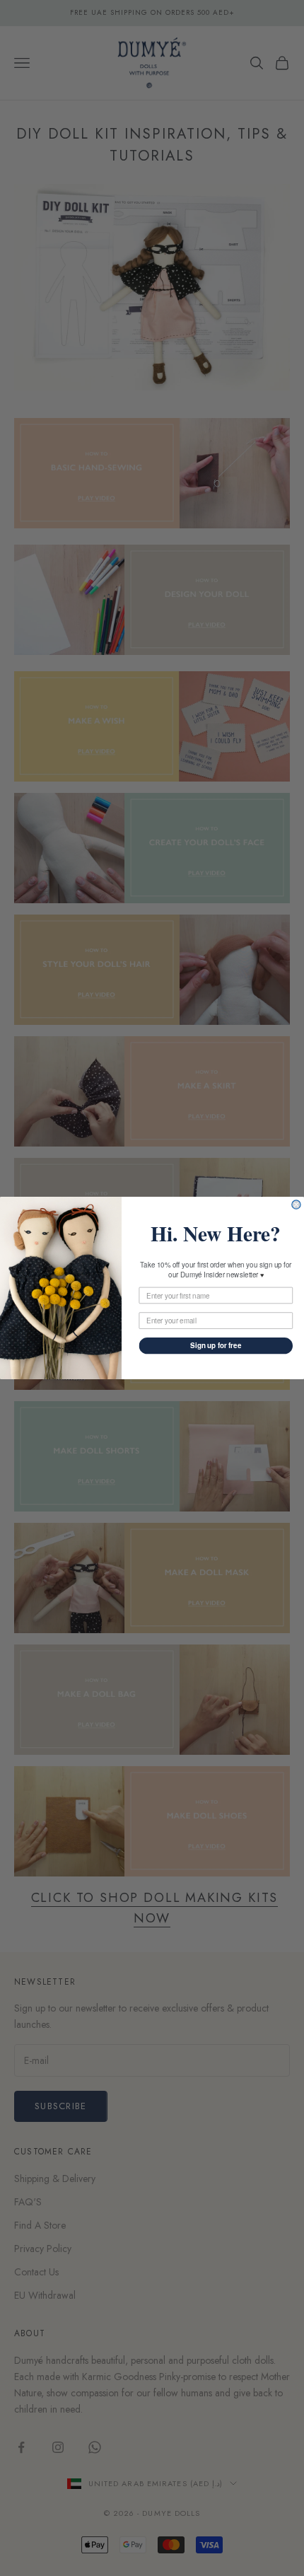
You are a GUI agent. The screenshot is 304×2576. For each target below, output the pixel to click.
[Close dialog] (296, 1205)
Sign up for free (216, 1345)
